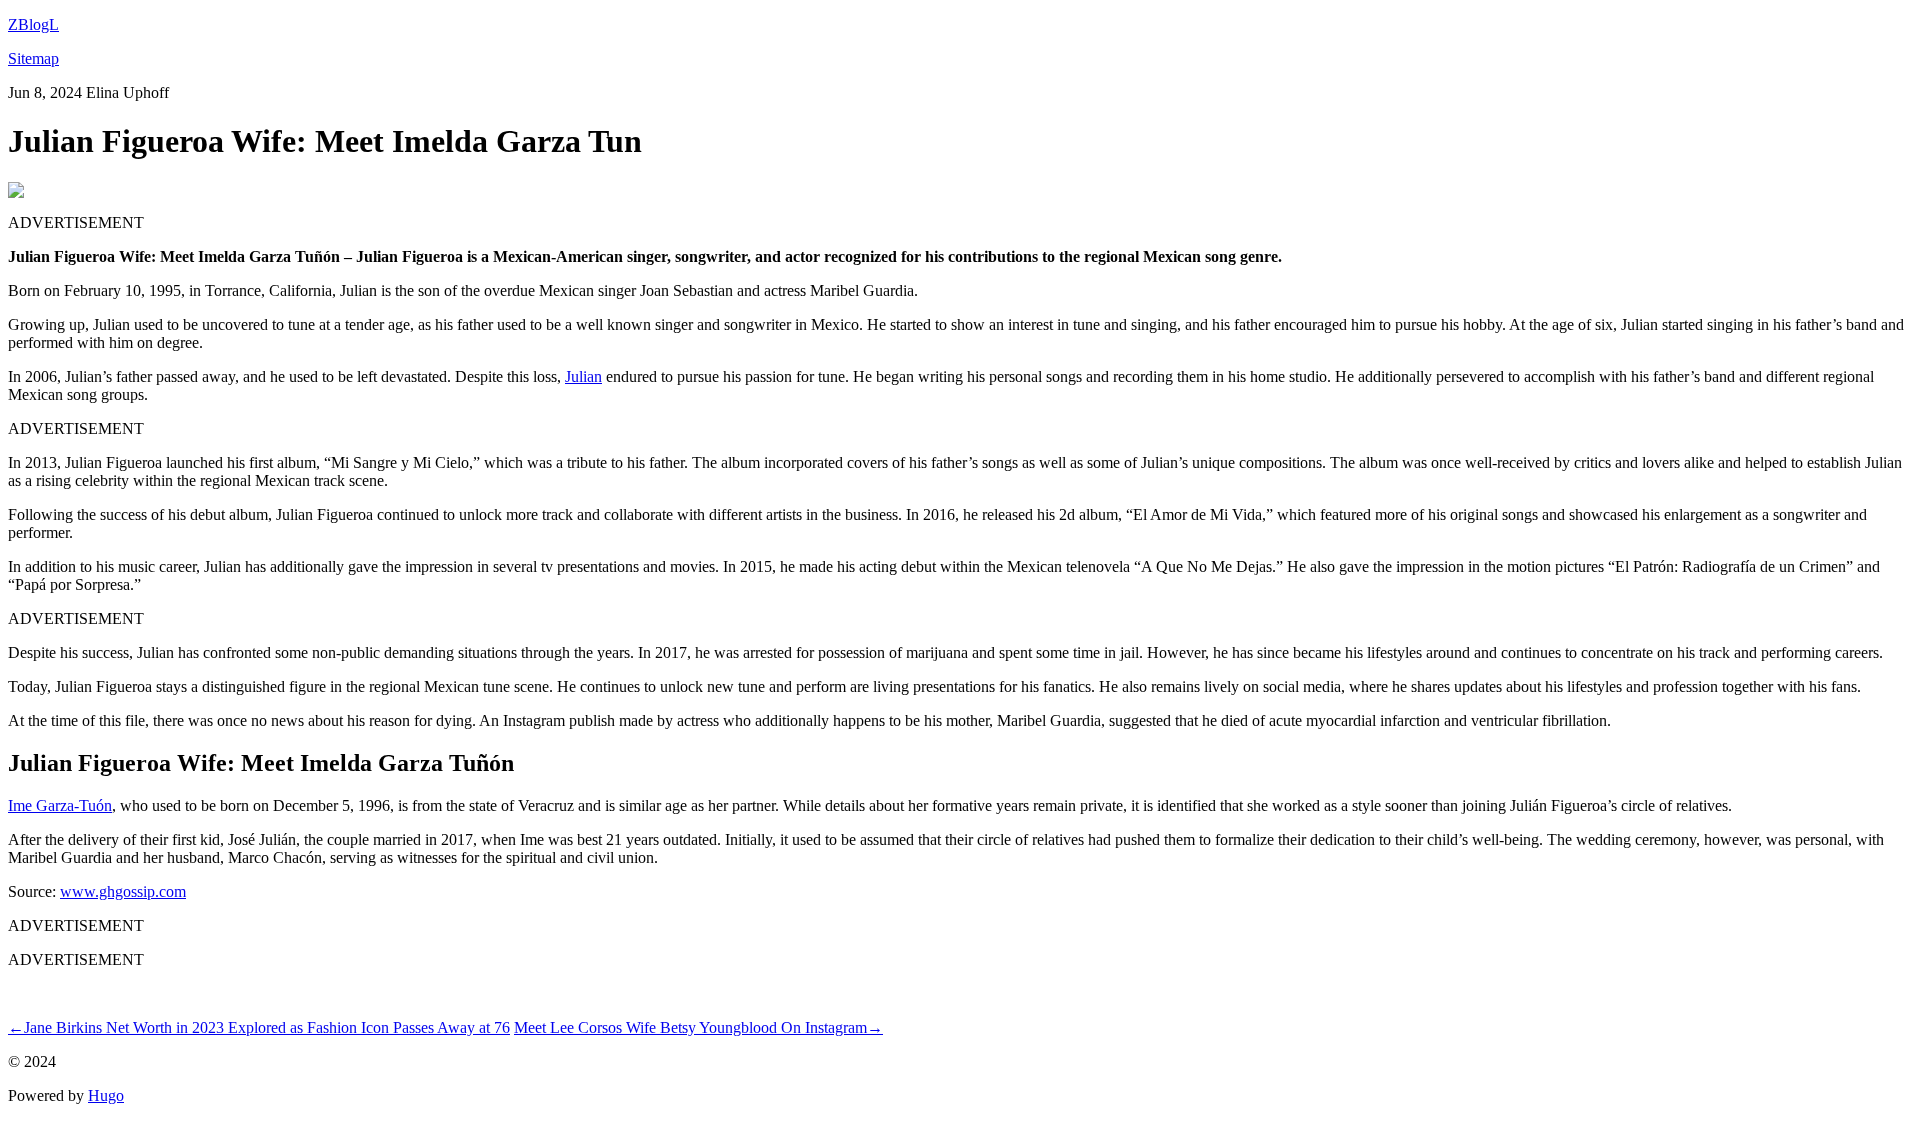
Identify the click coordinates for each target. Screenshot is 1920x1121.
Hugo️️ (106, 1095)
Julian (583, 376)
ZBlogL (33, 24)
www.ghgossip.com (123, 891)
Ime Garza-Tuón (60, 805)
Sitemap (33, 58)
